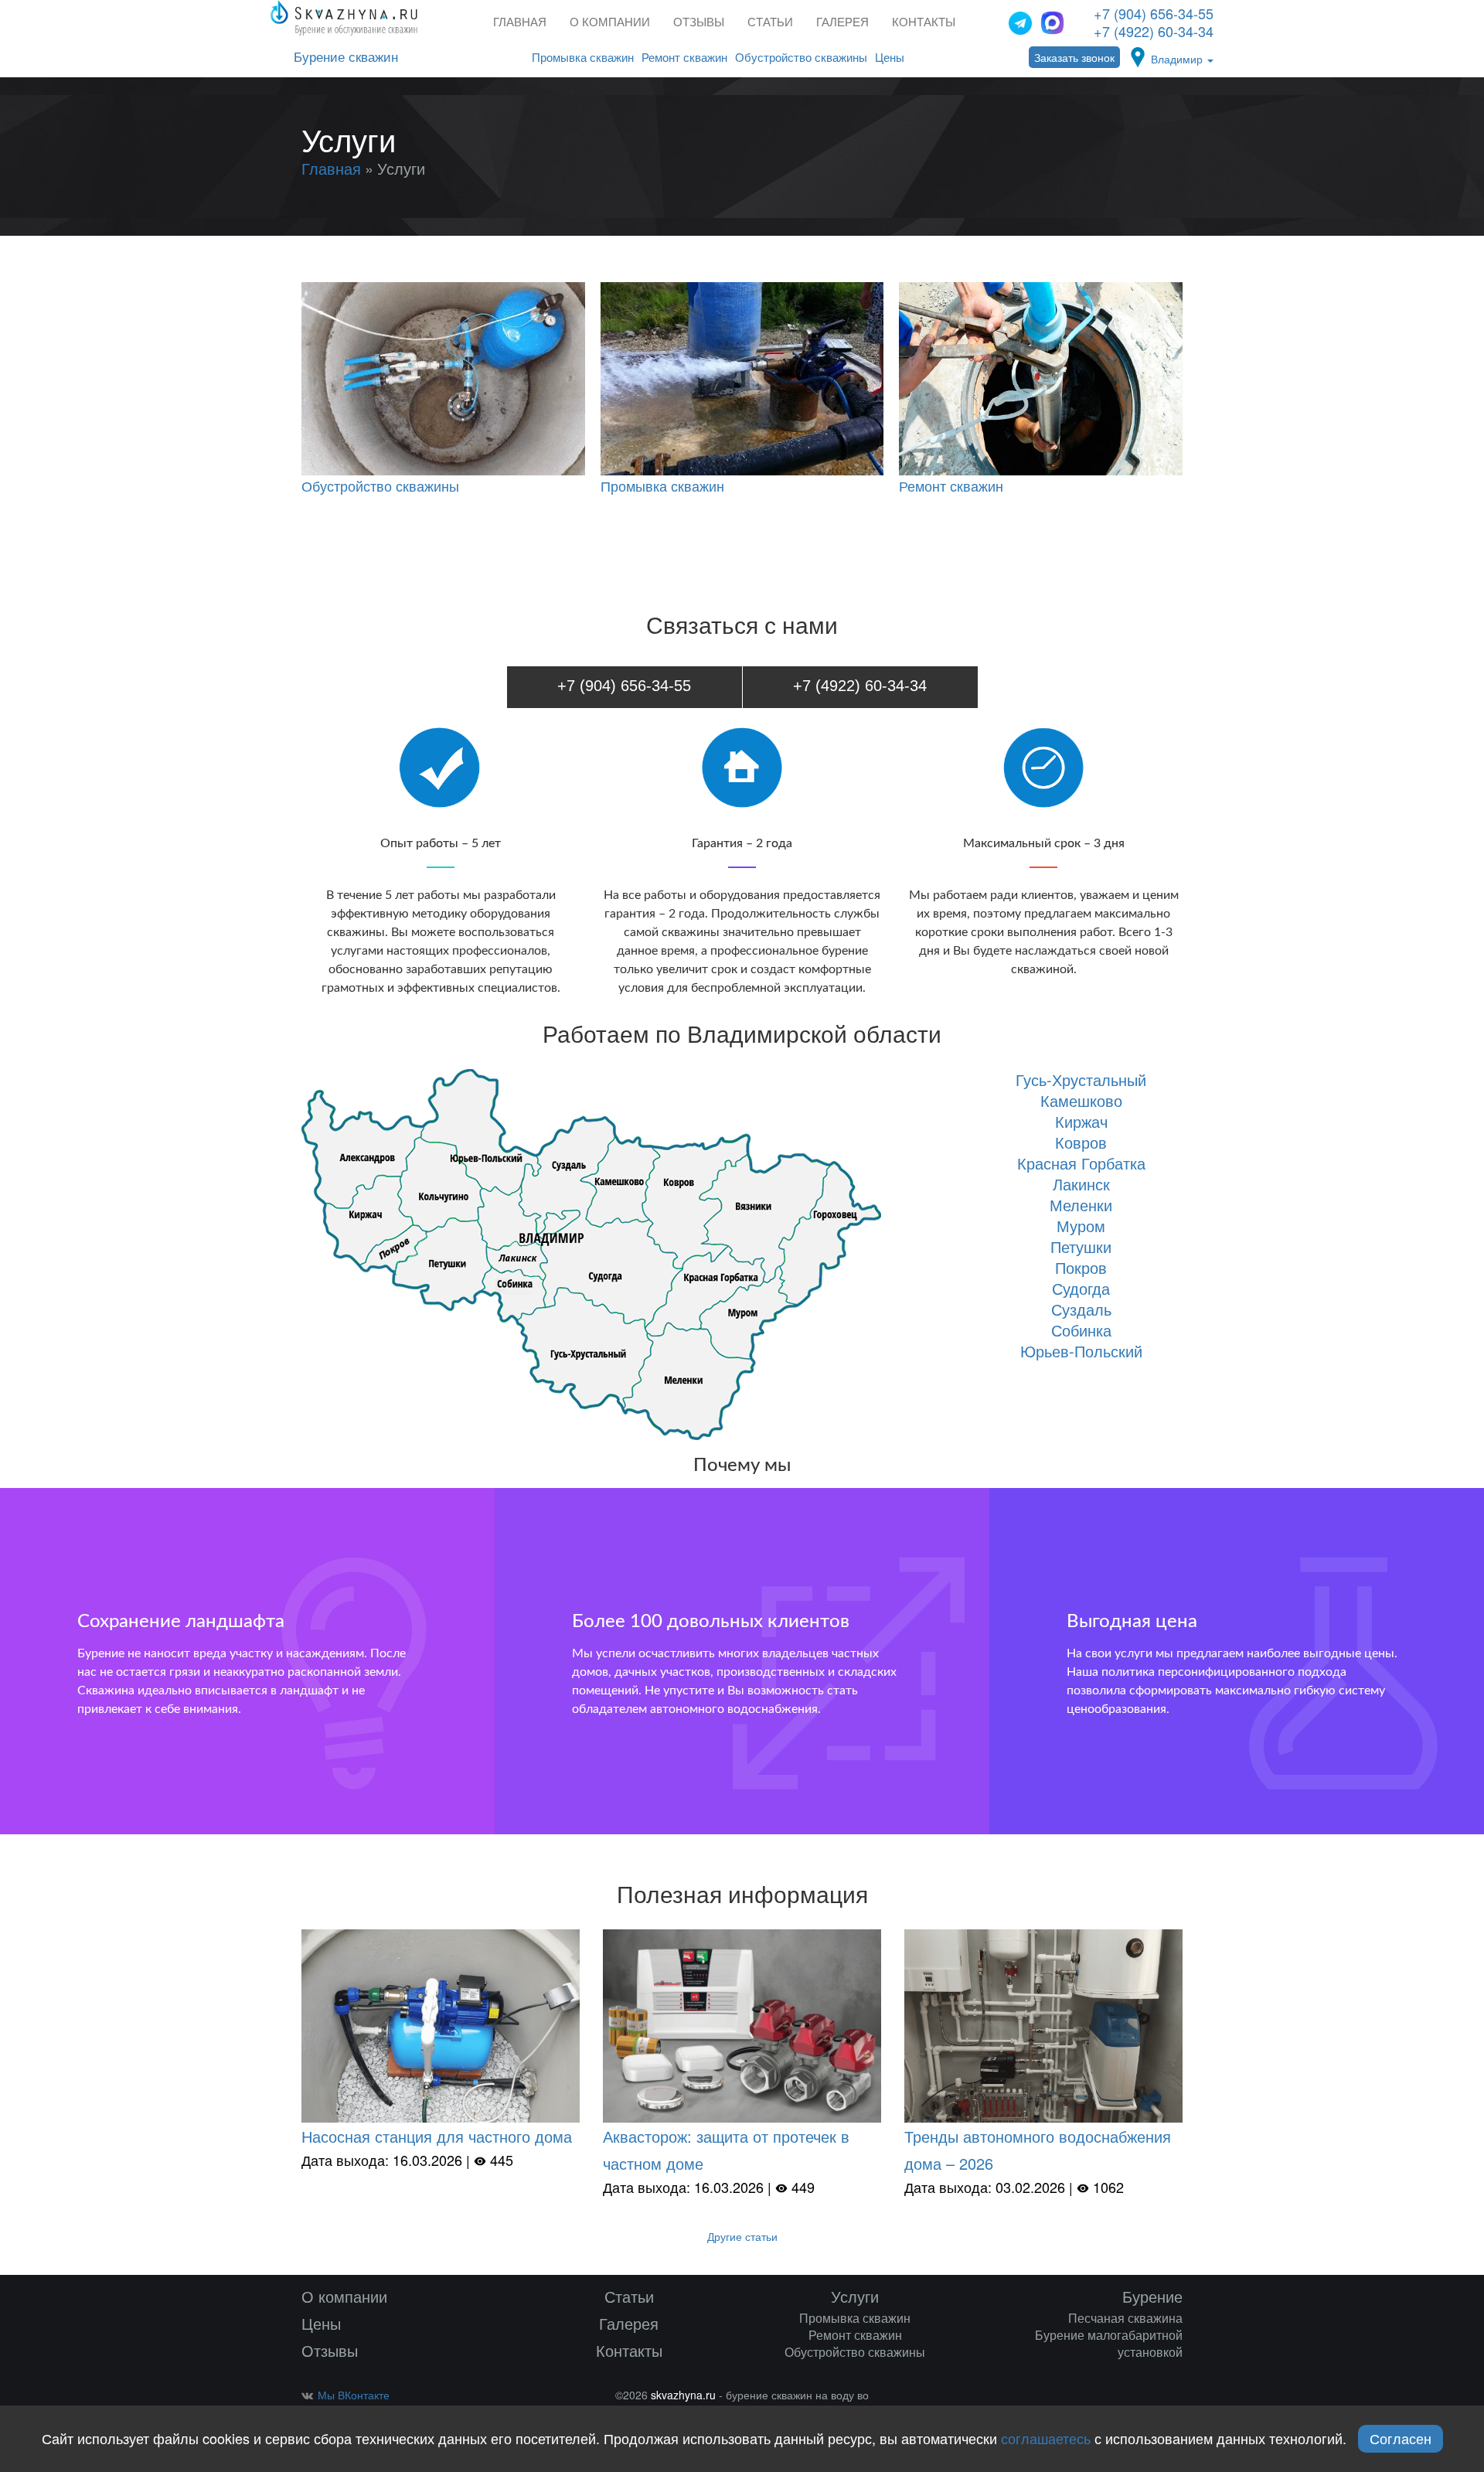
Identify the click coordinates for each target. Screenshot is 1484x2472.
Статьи (770, 22)
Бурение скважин (346, 58)
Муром (1081, 1226)
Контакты (924, 22)
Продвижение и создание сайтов (1157, 2399)
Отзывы (699, 22)
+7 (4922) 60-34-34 (1154, 31)
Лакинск (1081, 1184)
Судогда (1081, 1288)
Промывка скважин (583, 58)
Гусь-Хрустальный (1081, 1079)
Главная (520, 22)
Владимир (1178, 59)
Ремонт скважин (684, 58)
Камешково (1081, 1100)
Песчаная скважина (1125, 2318)
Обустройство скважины (801, 58)
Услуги (855, 2296)
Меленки (1081, 1205)
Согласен (1401, 2438)
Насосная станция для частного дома (437, 2136)
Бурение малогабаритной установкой (1109, 2343)
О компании (610, 22)
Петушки (1081, 1246)
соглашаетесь (1046, 2438)
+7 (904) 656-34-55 (1154, 13)
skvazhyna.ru (683, 2395)
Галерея (842, 22)
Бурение (1152, 2296)
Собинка (1081, 1330)
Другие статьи (742, 2236)
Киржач (1081, 1121)
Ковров (1081, 1142)
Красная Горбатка (1081, 1163)
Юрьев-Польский (1081, 1351)
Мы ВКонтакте (354, 2395)
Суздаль (1081, 1309)
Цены (890, 58)
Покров (1081, 1267)
